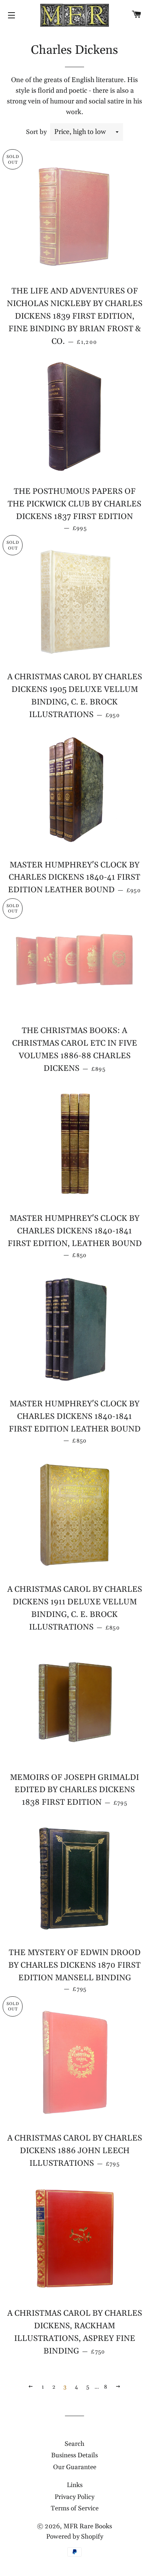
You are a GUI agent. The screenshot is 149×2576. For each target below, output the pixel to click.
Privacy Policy (74, 2497)
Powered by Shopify (75, 2537)
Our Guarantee (75, 2467)
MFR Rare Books (88, 2526)
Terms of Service (75, 2508)
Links (75, 2485)
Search (74, 2444)
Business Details (74, 2455)
